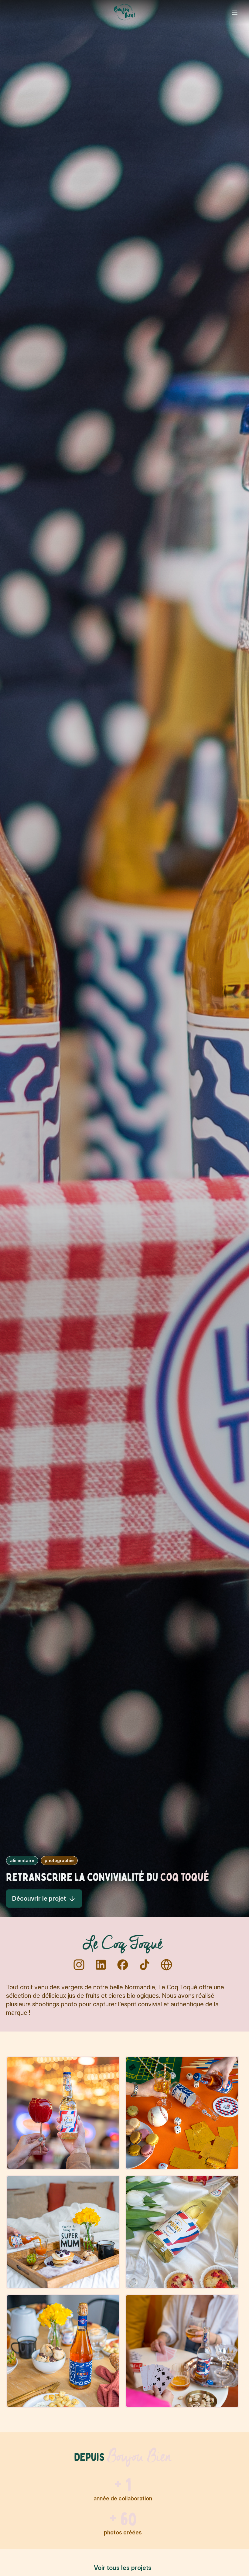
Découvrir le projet (39, 1899)
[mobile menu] (235, 12)
